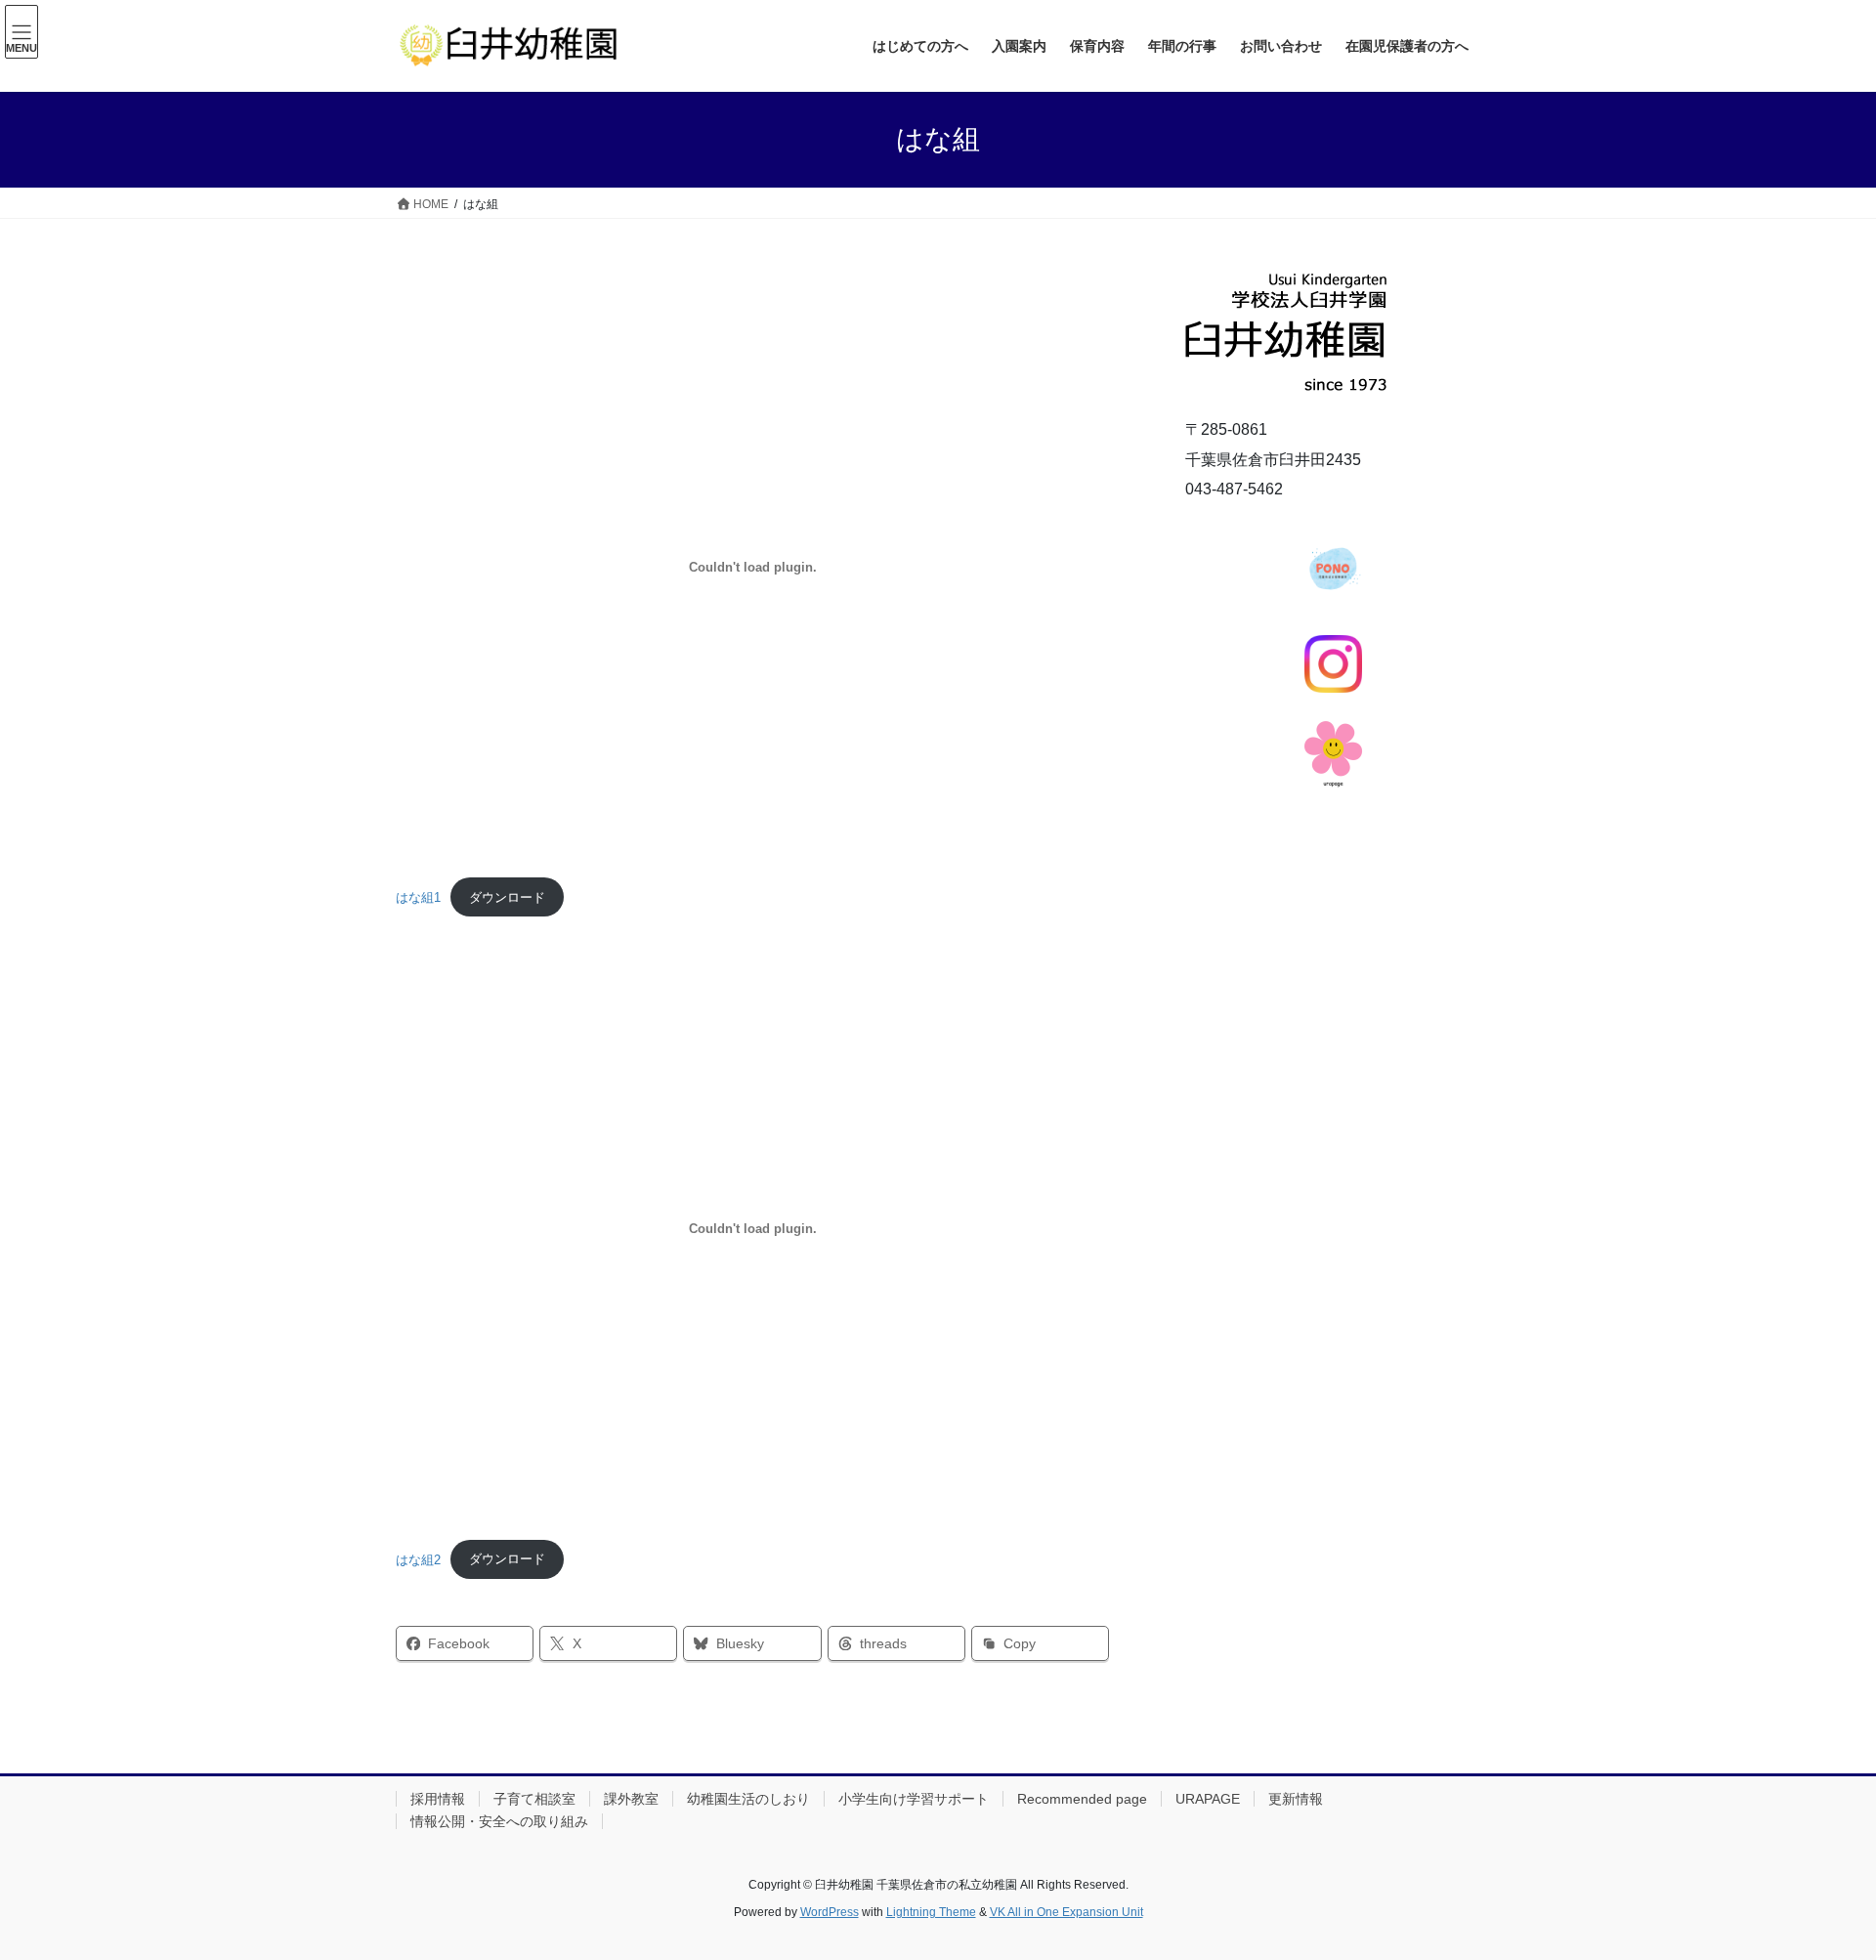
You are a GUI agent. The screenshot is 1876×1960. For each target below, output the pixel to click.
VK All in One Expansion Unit (1066, 1912)
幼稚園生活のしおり (748, 1799)
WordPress (830, 1912)
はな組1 (418, 897)
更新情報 (1296, 1799)
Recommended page (1082, 1799)
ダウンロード (507, 897)
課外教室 (631, 1799)
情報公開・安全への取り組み (499, 1821)
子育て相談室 (534, 1799)
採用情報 (438, 1799)
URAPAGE (1208, 1799)
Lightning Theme (931, 1912)
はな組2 (418, 1559)
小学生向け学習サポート (914, 1799)
